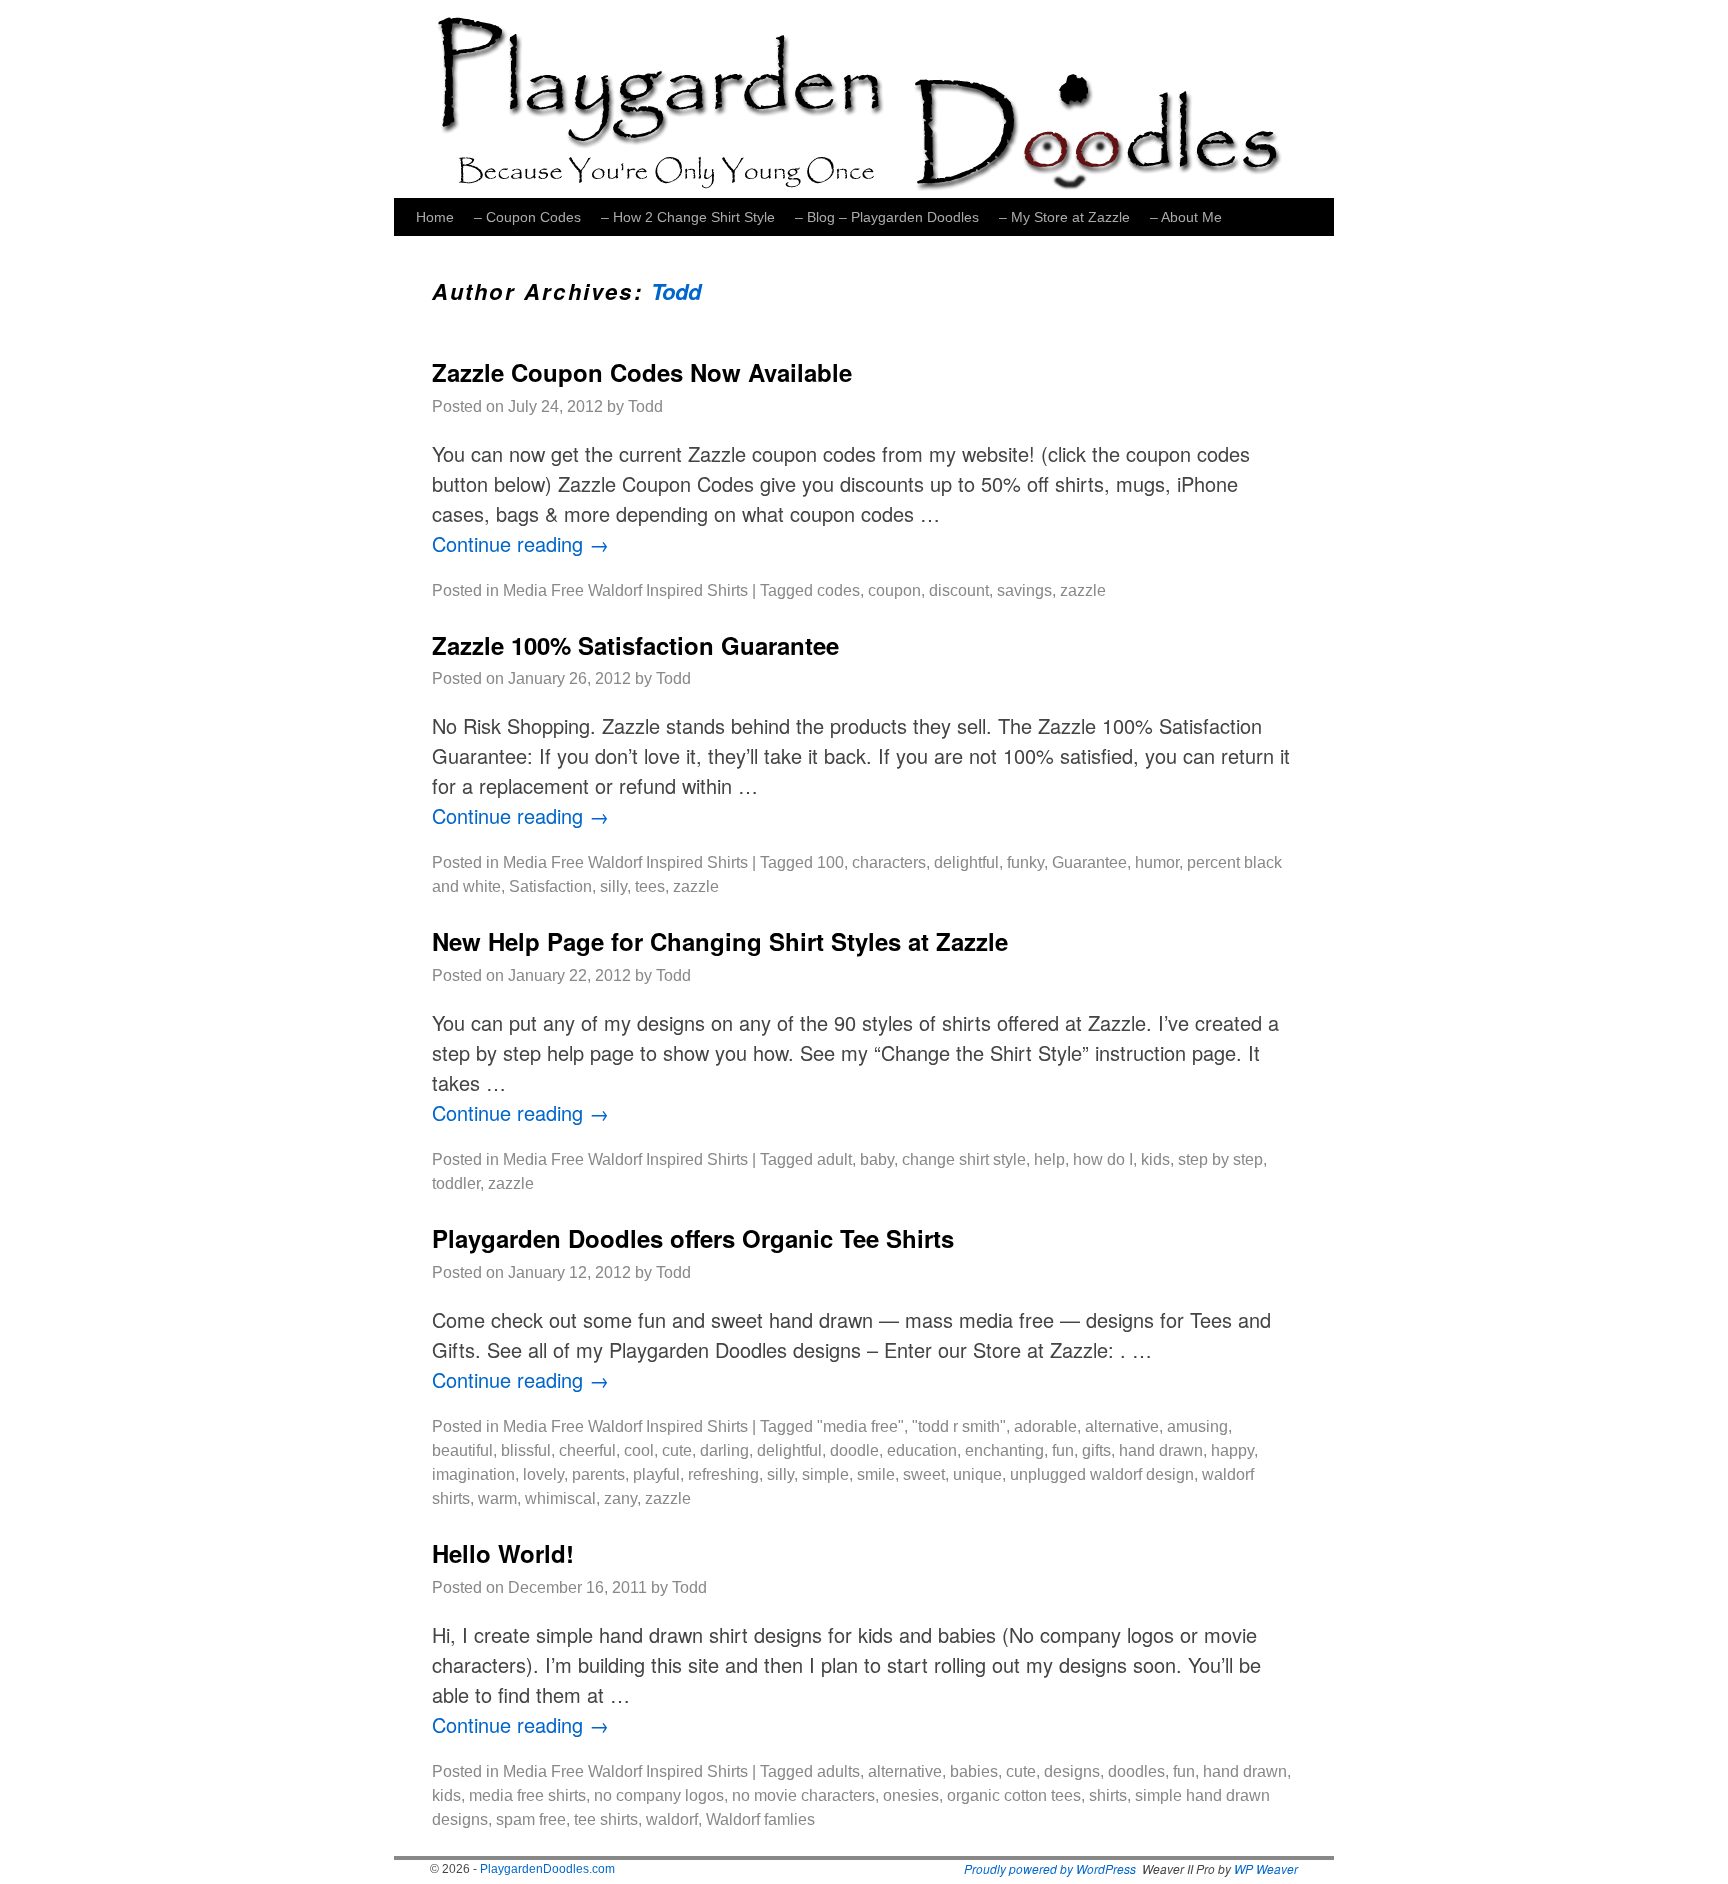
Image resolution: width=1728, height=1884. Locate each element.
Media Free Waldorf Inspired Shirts (625, 590)
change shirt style (964, 1159)
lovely (543, 1474)
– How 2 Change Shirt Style (688, 217)
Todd (676, 291)
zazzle (1083, 590)
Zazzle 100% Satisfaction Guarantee (635, 645)
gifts (1096, 1450)
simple (825, 1474)
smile (876, 1474)
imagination (473, 1474)
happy (1232, 1450)
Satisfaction (550, 886)
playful (656, 1474)
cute (677, 1450)
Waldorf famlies (760, 1819)
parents (598, 1474)
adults (838, 1771)
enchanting (1004, 1450)
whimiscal (560, 1498)
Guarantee (1089, 862)
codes (838, 590)
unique (977, 1474)
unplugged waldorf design (1102, 1474)
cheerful (587, 1450)
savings (1024, 590)
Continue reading (520, 543)
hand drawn (1161, 1450)
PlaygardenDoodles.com (547, 1869)
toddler (456, 1183)
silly (613, 886)
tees (650, 886)
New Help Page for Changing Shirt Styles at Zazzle (720, 941)
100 (830, 862)
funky (1025, 862)
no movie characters (803, 1795)
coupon (894, 590)
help (1049, 1159)
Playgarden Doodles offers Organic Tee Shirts (693, 1238)
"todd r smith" (959, 1426)
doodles (1136, 1771)
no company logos (659, 1795)
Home (435, 217)
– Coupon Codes (527, 217)
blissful (526, 1450)
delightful (966, 862)
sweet (924, 1474)
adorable (1045, 1426)
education (922, 1450)
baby (877, 1159)
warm (497, 1498)
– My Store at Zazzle (1064, 217)
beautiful (462, 1450)
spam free (531, 1819)
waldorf (672, 1819)
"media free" (860, 1426)
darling (724, 1450)
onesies (911, 1795)
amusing (1197, 1426)
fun (1063, 1450)
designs (1072, 1771)
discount (959, 590)
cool (639, 1450)
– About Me (1186, 217)
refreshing (723, 1474)
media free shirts (527, 1795)
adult (834, 1159)
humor (1157, 862)
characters (889, 862)
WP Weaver (1266, 1868)
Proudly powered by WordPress (1050, 1868)
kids (1155, 1159)
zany (620, 1498)
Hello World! (503, 1553)
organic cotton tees (1014, 1795)
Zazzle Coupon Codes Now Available (642, 372)
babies (974, 1771)
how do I (1103, 1159)
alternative (1122, 1426)
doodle (854, 1450)
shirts (1108, 1795)
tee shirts (606, 1819)
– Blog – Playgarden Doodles (887, 217)
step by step (1220, 1159)
